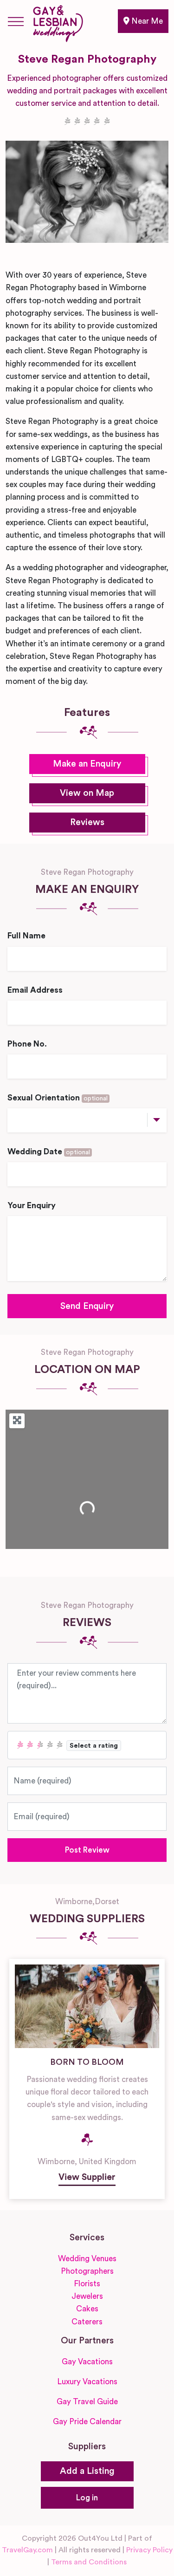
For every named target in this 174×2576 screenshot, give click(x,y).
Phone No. (27, 1044)
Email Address (35, 990)
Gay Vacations (87, 2362)
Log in (87, 2498)
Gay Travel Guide (87, 2402)
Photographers (87, 2271)
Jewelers (87, 2296)
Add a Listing (87, 2471)
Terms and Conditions (89, 2562)
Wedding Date (49, 1152)
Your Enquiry (32, 1206)
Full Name (26, 936)
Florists (87, 2284)
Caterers (87, 2322)
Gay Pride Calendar (87, 2422)
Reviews (87, 823)
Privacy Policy (149, 2550)
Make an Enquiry (87, 764)
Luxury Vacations (87, 2382)
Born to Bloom (87, 2062)
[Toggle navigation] (16, 21)
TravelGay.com (27, 2550)
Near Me (146, 21)
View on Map (87, 793)
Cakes (87, 2309)
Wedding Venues (87, 2259)
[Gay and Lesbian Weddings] (58, 22)
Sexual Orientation (58, 1098)
